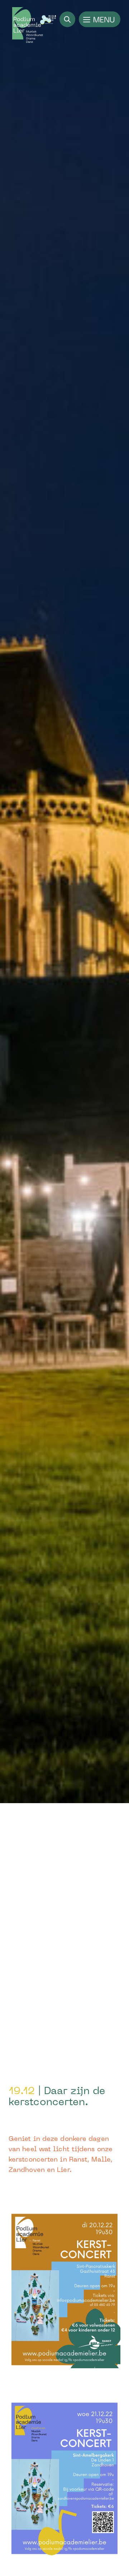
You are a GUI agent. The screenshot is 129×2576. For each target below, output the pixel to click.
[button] (100, 19)
